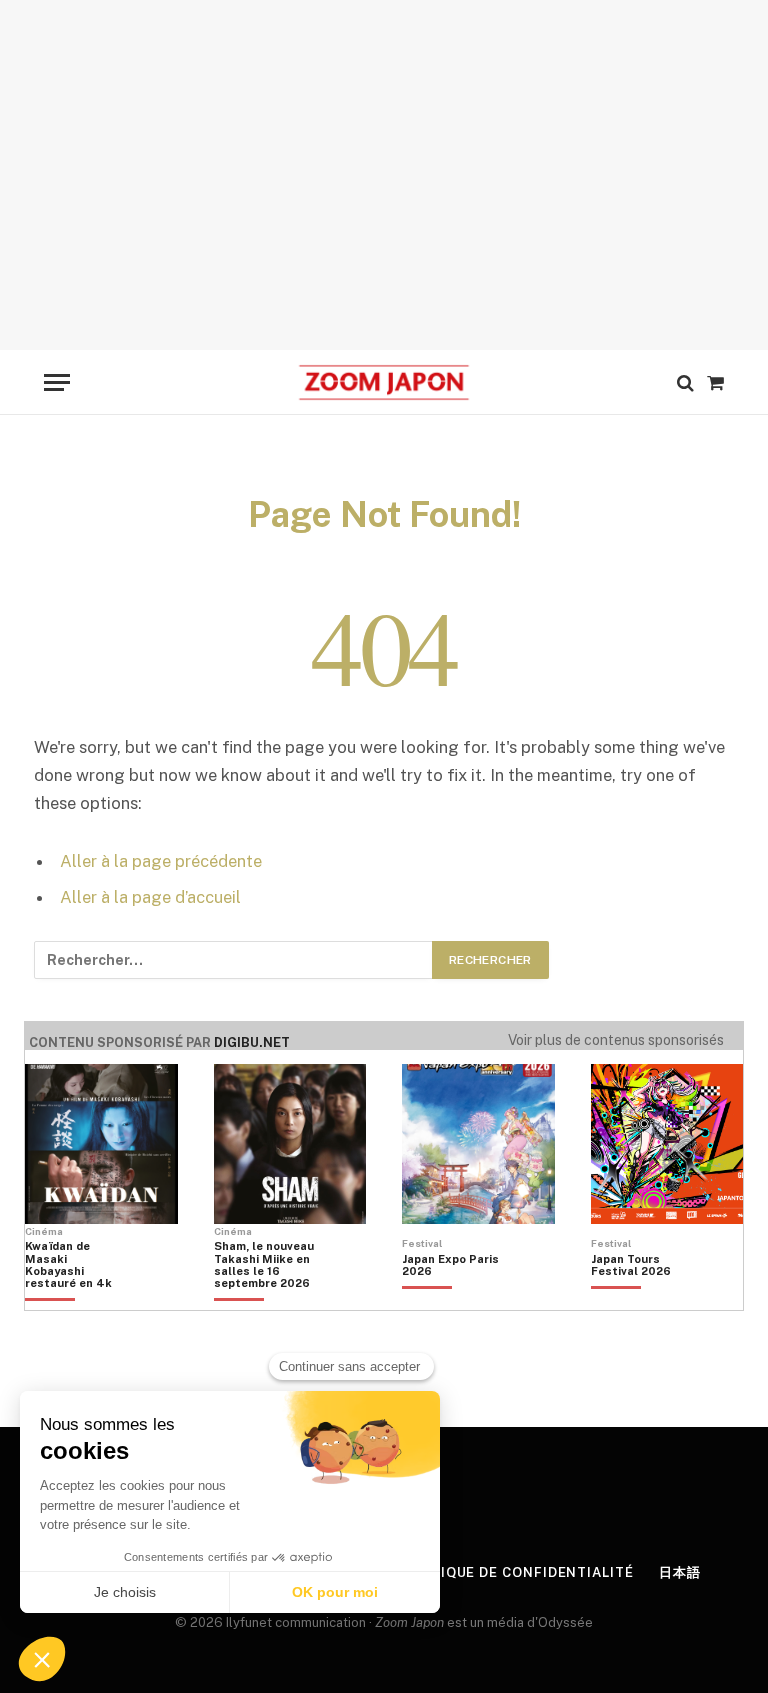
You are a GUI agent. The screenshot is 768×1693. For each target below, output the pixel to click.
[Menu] (57, 382)
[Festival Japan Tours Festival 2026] (641, 1299)
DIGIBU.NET (252, 1042)
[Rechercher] (685, 382)
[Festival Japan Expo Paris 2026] (452, 1299)
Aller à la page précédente (161, 861)
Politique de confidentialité (515, 1572)
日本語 (680, 1572)
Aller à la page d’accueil (150, 897)
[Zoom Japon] (383, 382)
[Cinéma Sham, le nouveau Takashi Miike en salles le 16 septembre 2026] (264, 1299)
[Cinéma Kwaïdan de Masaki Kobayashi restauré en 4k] (75, 1299)
